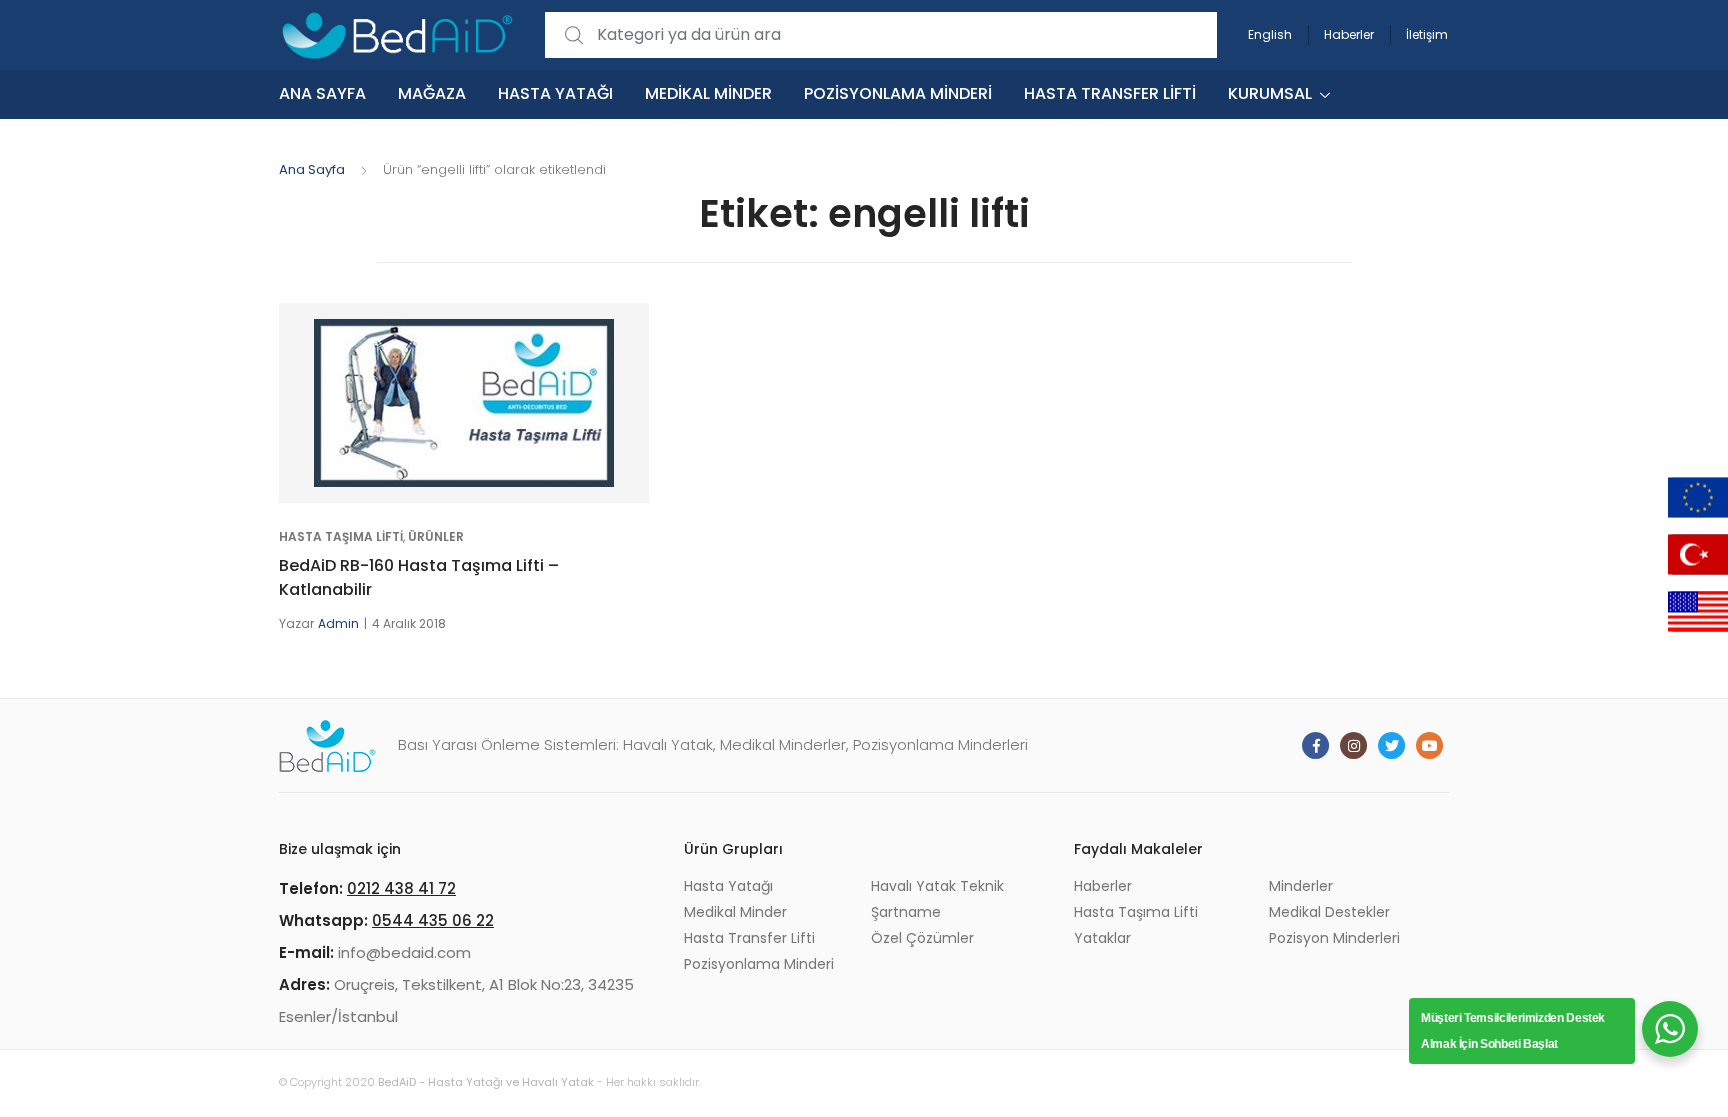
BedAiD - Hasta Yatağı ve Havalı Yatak (486, 1082)
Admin (338, 623)
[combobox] (881, 35)
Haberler (1349, 34)
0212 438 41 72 (401, 888)
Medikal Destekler (1329, 912)
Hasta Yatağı (555, 93)
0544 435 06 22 (433, 920)
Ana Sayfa (322, 93)
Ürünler (436, 536)
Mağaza (432, 93)
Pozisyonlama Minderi (898, 93)
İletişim (1427, 34)
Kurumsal (1270, 93)
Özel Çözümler (922, 938)
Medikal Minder (708, 93)
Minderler (1301, 886)
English (1270, 34)
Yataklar (1102, 938)
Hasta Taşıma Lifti (341, 536)
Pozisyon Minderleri (1334, 938)
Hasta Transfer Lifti (1110, 93)
